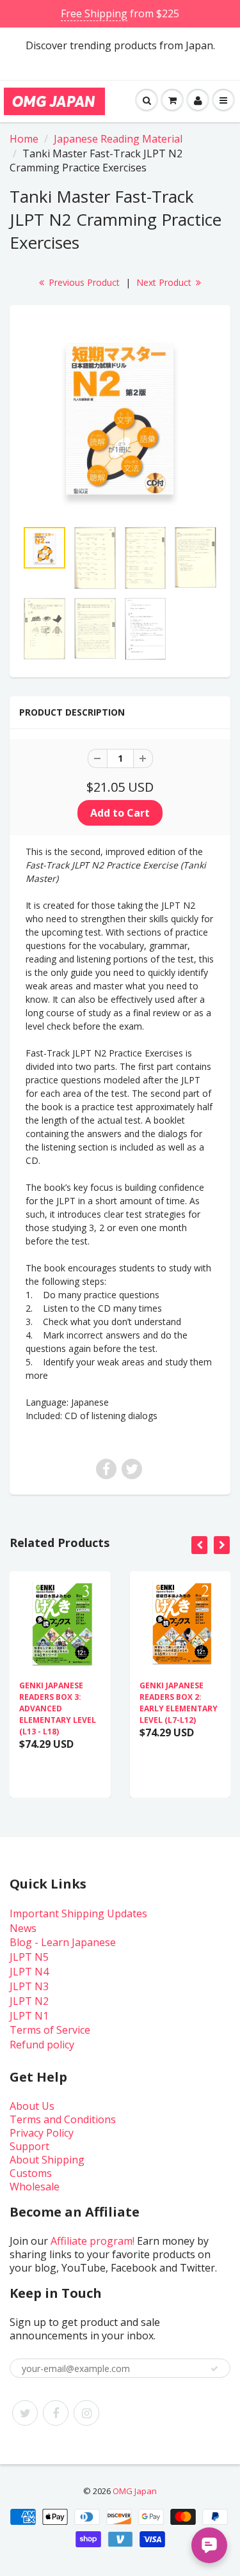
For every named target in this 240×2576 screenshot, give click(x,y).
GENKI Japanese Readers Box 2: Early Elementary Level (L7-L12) (179, 1703)
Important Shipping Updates (78, 1913)
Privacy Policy (42, 2133)
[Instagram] (86, 2413)
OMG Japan (135, 2491)
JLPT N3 (29, 1986)
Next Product (165, 282)
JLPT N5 (29, 1957)
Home (24, 139)
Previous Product (83, 282)
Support (29, 2146)
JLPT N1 (29, 2016)
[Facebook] (56, 2413)
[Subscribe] (214, 2369)
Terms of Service (50, 2030)
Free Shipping (94, 13)
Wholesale (35, 2187)
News (23, 1928)
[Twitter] (25, 2413)
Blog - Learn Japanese (63, 1942)
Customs (31, 2173)
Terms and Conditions (63, 2119)
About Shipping (47, 2160)
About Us (32, 2106)
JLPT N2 (29, 2001)
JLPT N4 (29, 1972)
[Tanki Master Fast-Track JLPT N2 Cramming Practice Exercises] (120, 419)
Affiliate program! (92, 2241)
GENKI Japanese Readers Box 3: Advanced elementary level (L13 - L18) (58, 1708)
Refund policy (42, 2045)
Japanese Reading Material (118, 139)
